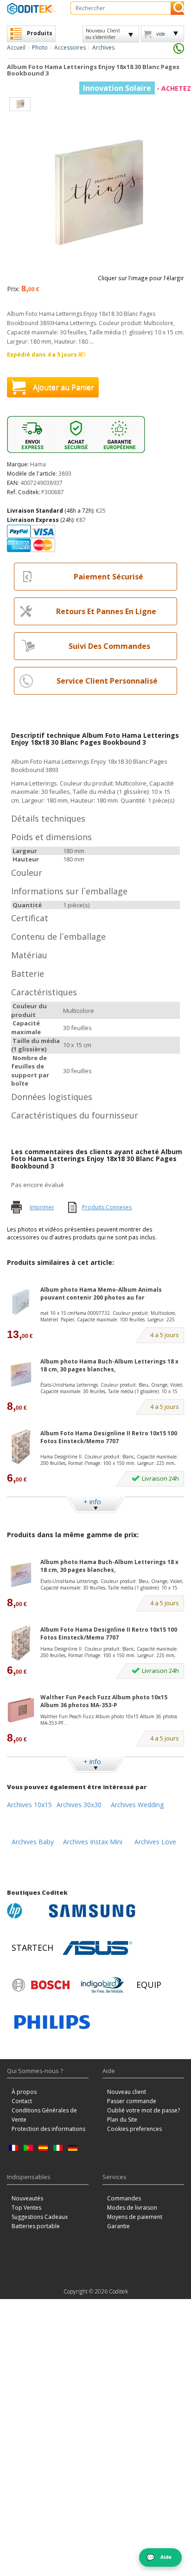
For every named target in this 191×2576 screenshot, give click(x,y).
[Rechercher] (177, 8)
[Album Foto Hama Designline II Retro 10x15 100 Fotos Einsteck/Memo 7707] (21, 1447)
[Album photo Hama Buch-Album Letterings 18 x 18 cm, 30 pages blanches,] (21, 1374)
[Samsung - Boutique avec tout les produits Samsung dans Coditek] (92, 1911)
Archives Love (155, 1842)
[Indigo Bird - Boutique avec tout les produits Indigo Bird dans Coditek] (102, 1985)
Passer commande (132, 2101)
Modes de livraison (132, 2208)
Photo (40, 47)
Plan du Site (122, 2120)
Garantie (118, 2226)
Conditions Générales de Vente (44, 2115)
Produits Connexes (107, 1207)
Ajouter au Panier (64, 387)
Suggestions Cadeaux (40, 2217)
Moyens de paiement (135, 2217)
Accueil (16, 47)
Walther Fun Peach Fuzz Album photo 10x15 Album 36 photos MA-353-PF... (109, 1720)
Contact (22, 2101)
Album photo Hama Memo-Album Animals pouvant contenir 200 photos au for (101, 1294)
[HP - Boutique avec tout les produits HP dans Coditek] (25, 1911)
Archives (103, 47)
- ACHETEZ (137, 88)
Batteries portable (36, 2226)
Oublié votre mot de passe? (143, 2110)
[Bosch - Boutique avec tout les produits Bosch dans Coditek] (41, 1985)
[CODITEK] (32, 9)
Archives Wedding (137, 1805)
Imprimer (42, 1207)
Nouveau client (127, 2092)
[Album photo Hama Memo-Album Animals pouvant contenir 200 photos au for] (21, 1303)
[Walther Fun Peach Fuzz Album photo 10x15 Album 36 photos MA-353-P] (21, 1710)
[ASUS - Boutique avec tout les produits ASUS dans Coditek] (97, 1948)
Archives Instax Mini (93, 1842)
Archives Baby (33, 1842)
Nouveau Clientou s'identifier (103, 34)
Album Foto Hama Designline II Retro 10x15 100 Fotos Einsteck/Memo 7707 (109, 1437)
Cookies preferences (134, 2129)
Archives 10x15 (29, 1805)
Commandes (124, 2198)
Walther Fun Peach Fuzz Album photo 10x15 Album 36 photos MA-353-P (104, 1701)
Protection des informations (48, 2129)
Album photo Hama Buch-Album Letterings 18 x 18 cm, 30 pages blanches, (109, 1365)
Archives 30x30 (79, 1805)
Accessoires (70, 47)
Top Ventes (26, 2208)
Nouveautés (27, 2198)
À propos (24, 2092)
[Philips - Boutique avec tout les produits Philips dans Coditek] (52, 2022)
